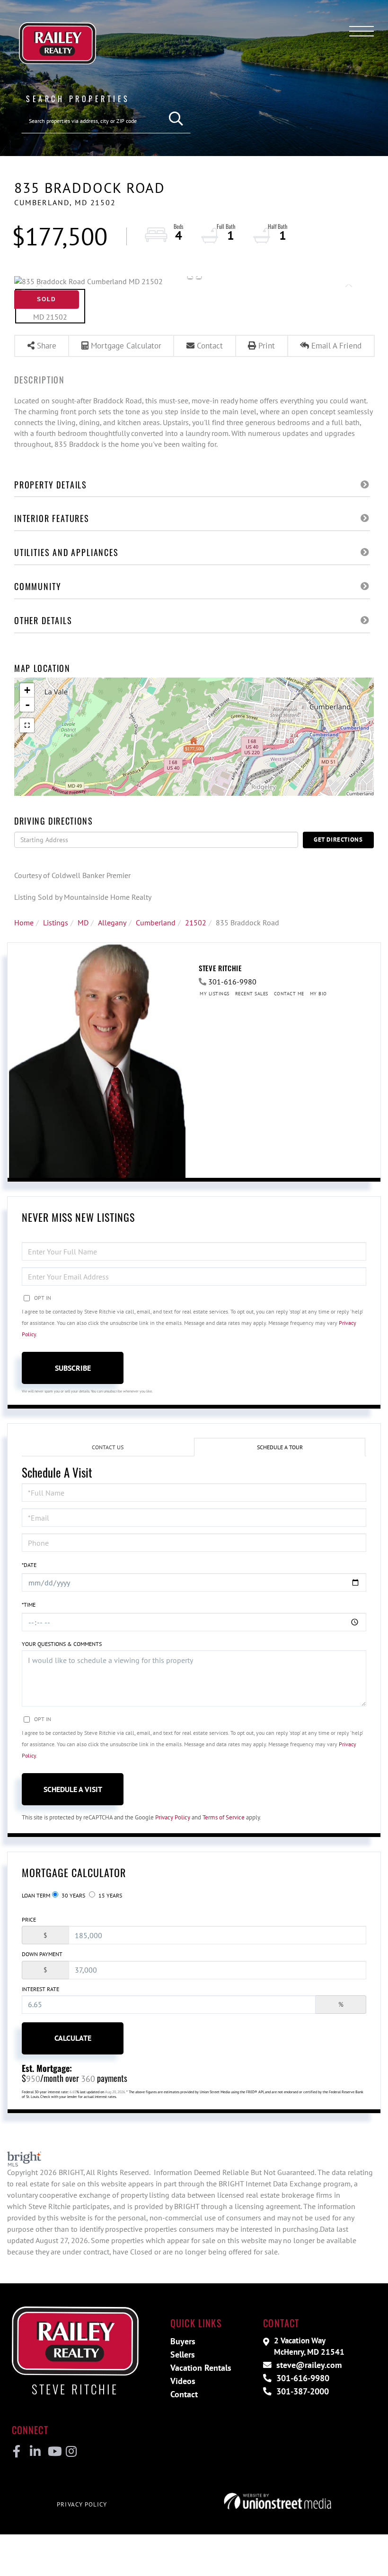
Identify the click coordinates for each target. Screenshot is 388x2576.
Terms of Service (224, 1817)
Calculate (73, 2038)
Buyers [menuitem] (183, 2341)
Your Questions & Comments (62, 1644)
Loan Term (36, 1895)
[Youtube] (53, 2452)
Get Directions (338, 840)
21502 (196, 922)
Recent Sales (252, 994)
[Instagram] (71, 2452)
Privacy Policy (173, 1817)
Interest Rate (40, 1989)
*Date (29, 1565)
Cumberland (156, 922)
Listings (56, 922)
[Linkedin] (35, 2452)
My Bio (318, 994)
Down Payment (42, 1954)
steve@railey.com (308, 2365)
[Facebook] (17, 2452)
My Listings (215, 994)
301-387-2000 (301, 2391)
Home (24, 922)
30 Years (73, 1895)
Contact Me (289, 994)
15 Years (110, 1895)
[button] (176, 119)
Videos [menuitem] (183, 2381)
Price (29, 1919)
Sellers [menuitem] (183, 2354)
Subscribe (73, 1368)
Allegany (112, 922)
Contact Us (108, 1447)
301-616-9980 (232, 982)
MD (83, 922)
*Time (29, 1605)
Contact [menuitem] (184, 2394)
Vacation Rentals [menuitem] (201, 2368)
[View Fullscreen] (27, 725)
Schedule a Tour (280, 1447)
